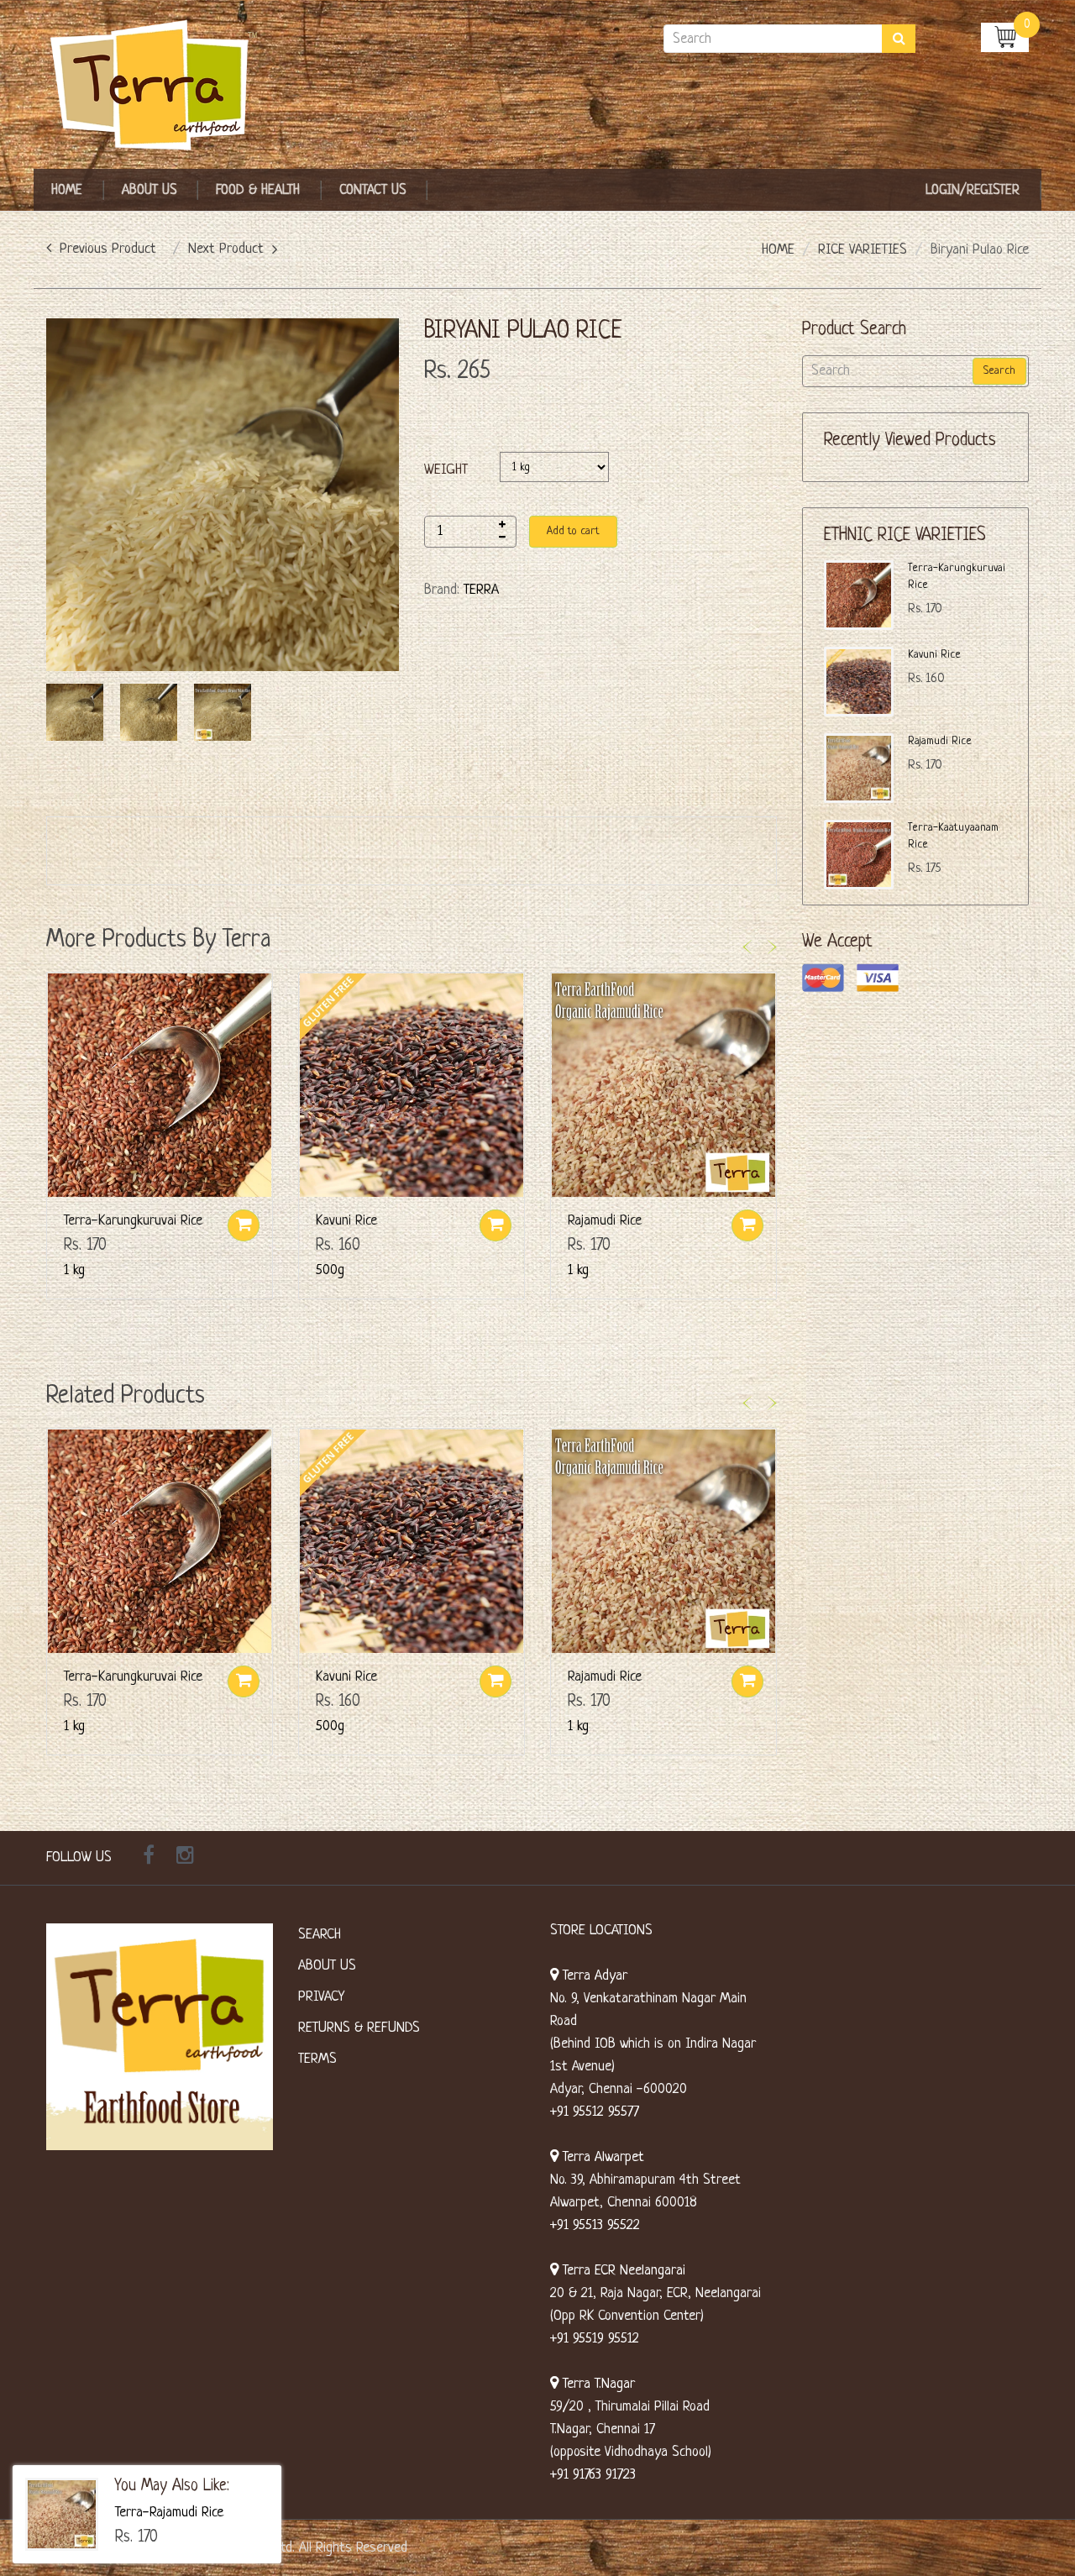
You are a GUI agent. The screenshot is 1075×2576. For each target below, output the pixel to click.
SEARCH (320, 1935)
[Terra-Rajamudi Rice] (62, 2514)
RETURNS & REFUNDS (359, 2028)
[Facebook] (149, 1858)
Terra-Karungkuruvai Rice (133, 1221)
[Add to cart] (244, 1225)
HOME (778, 250)
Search (999, 371)
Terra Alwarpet (601, 2157)
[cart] (1005, 37)
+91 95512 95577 (595, 2112)
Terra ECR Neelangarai (622, 2271)
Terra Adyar (593, 1976)
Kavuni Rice (346, 1221)
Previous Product (108, 249)
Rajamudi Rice (605, 1221)
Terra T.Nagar (597, 2384)
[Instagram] (185, 1858)
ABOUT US (327, 1966)
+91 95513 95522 (595, 2225)
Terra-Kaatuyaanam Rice (953, 836)
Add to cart (573, 531)
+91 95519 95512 (595, 2339)
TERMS (317, 2059)
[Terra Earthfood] (160, 86)
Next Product (226, 249)
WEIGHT (446, 470)
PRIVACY (321, 1997)
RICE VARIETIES (863, 250)
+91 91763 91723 (593, 2475)
